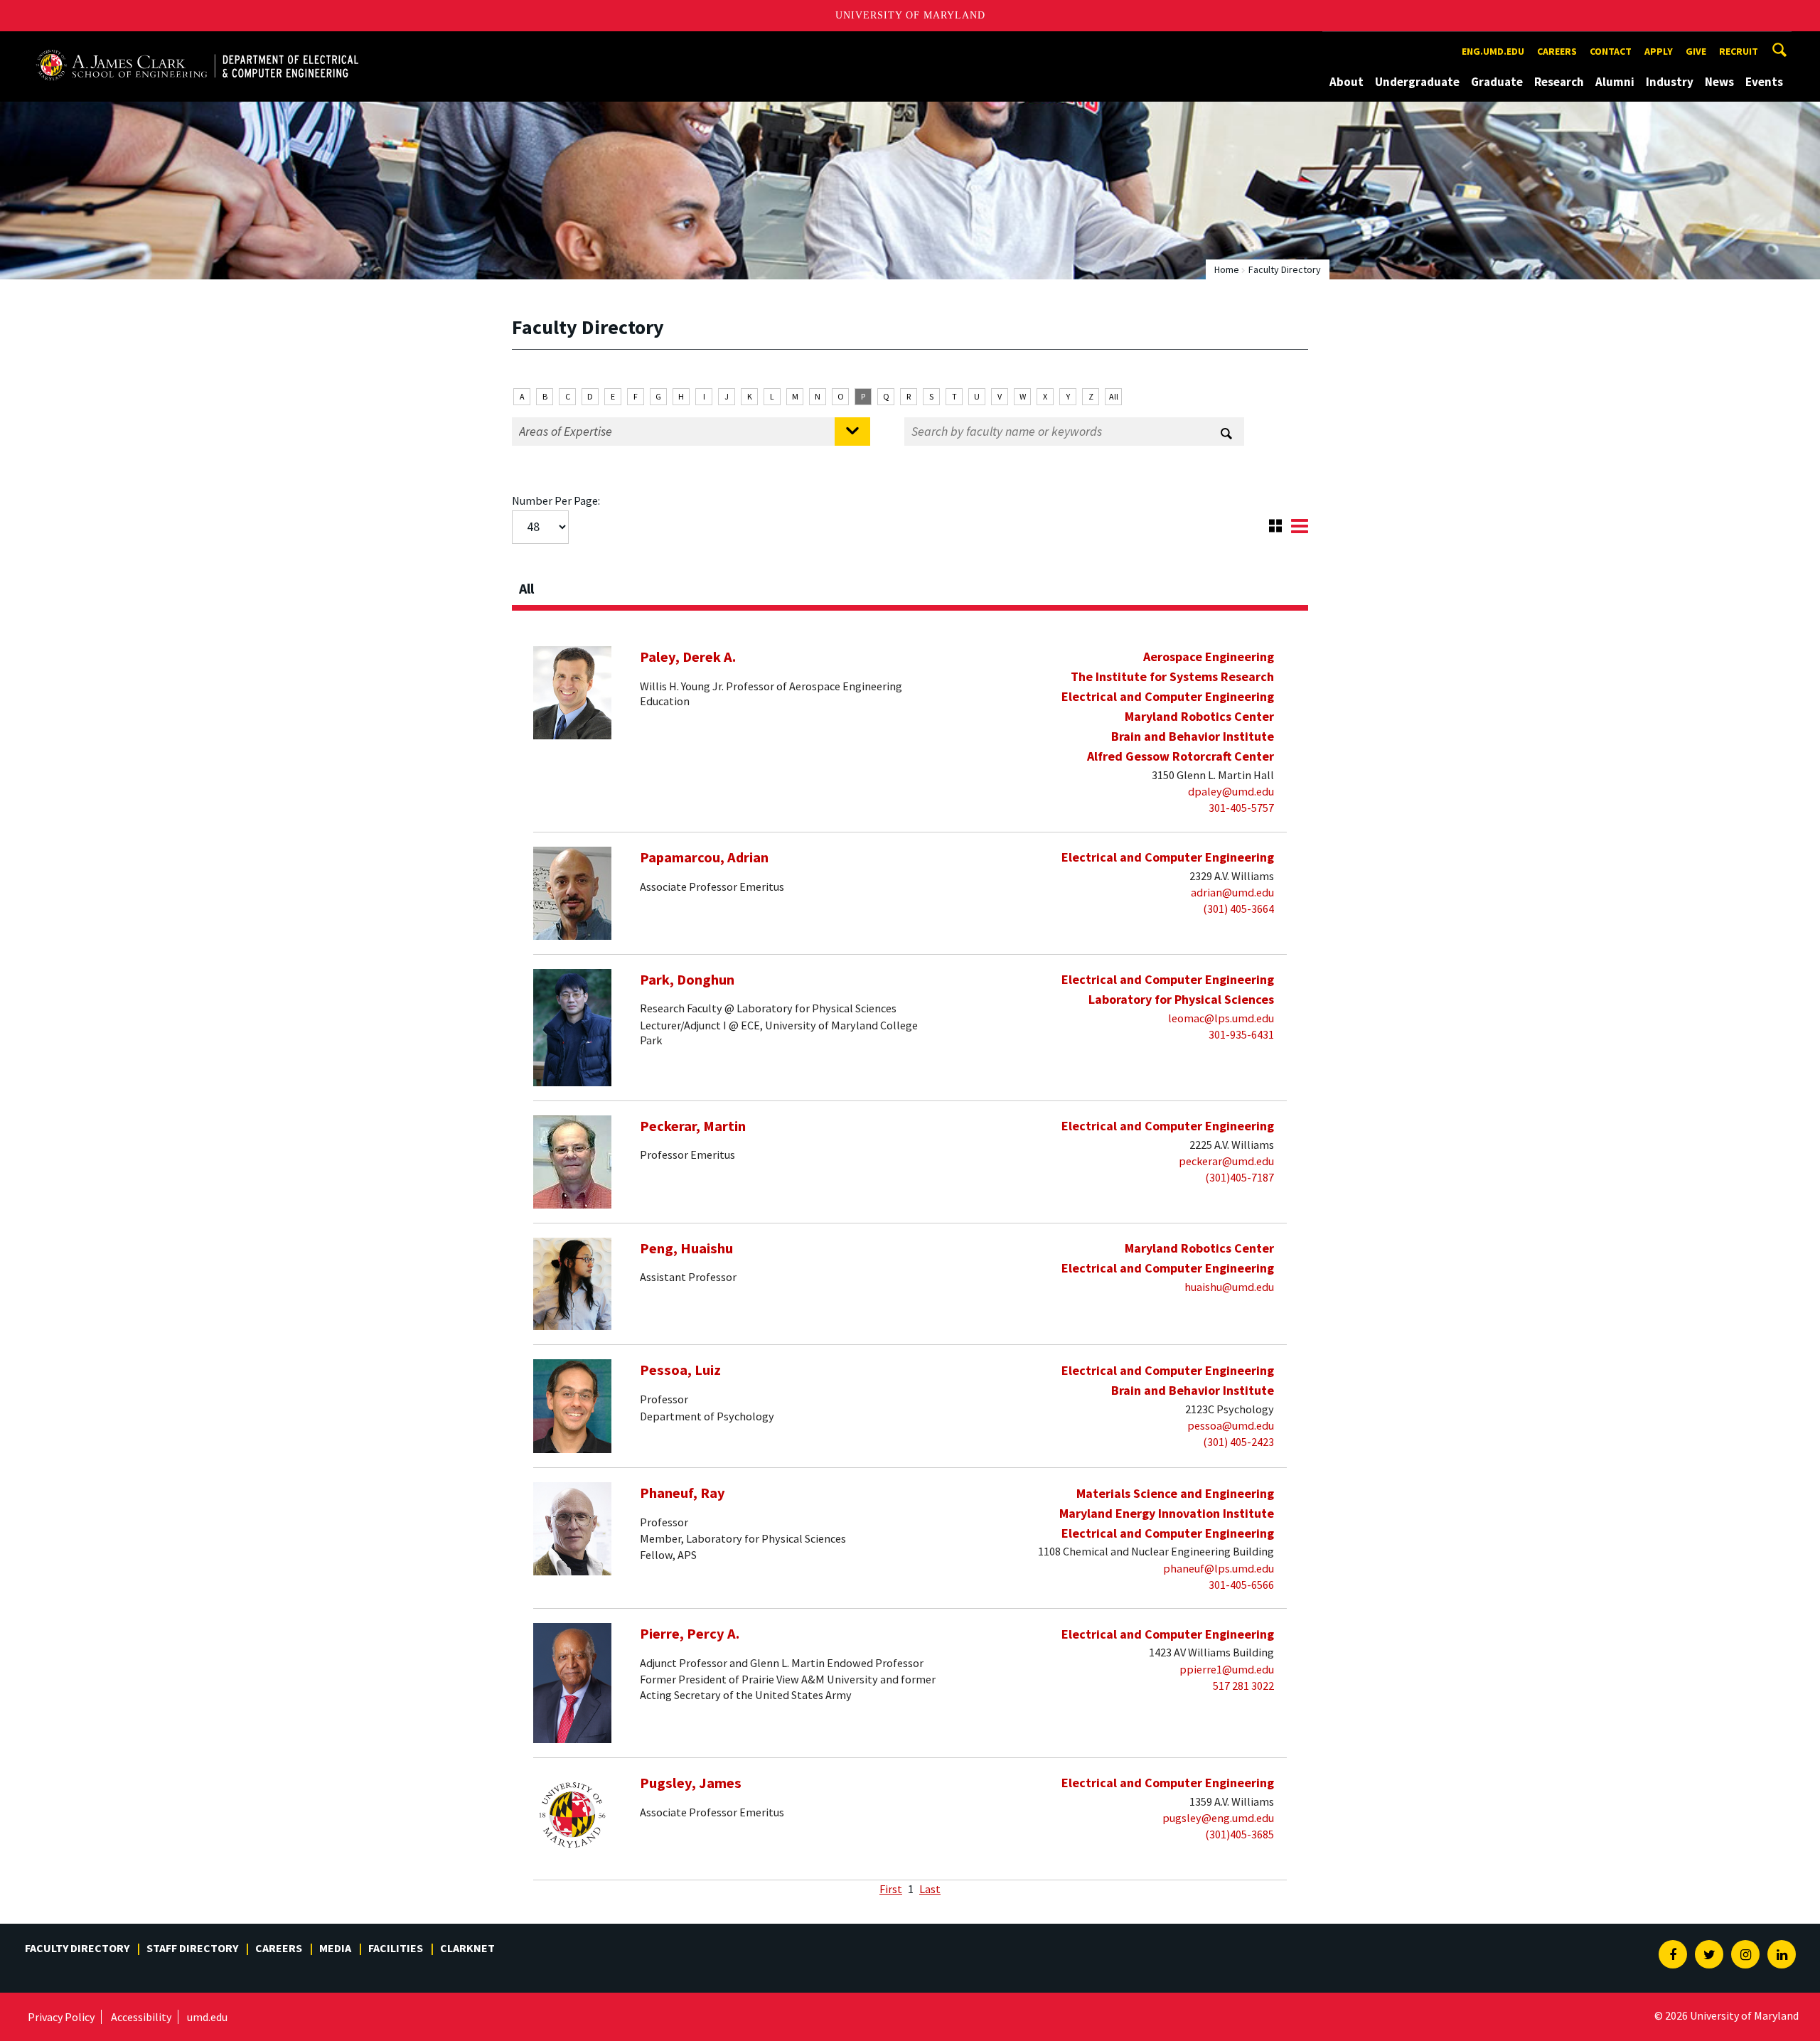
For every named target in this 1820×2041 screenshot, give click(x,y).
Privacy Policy (61, 2017)
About (1347, 82)
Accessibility (141, 2017)
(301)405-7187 (1240, 1177)
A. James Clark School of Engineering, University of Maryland (197, 44)
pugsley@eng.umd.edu (1218, 1818)
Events (1764, 82)
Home (1227, 269)
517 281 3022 (1243, 1686)
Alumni (1615, 82)
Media (335, 1948)
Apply (1659, 51)
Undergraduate (1417, 82)
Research (1559, 82)
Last (930, 1889)
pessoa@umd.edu (1231, 1425)
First (891, 1889)
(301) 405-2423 (1238, 1442)
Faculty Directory (77, 1948)
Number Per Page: (556, 500)
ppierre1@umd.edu (1227, 1669)
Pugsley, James (691, 1783)
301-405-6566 (1241, 1585)
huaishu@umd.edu (1229, 1287)
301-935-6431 (1241, 1034)
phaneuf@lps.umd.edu (1219, 1568)
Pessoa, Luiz (680, 1370)
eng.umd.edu (1493, 51)
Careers (1557, 51)
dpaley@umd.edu (1231, 791)
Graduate (1497, 82)
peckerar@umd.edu (1226, 1161)
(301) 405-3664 (1238, 909)
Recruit (1739, 51)
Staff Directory (192, 1948)
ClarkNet (467, 1948)
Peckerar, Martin (693, 1126)
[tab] (910, 584)
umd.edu (207, 2017)
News (1719, 82)
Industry (1670, 82)
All (1114, 396)
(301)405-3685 (1240, 1834)
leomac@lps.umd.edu (1221, 1018)
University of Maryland (910, 15)
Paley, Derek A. (688, 657)
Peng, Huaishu (686, 1248)
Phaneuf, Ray (682, 1493)
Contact (1611, 51)
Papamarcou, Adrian (704, 857)
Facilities (396, 1948)
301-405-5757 (1241, 808)
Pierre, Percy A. (690, 1634)
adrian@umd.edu (1232, 892)
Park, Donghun (687, 980)
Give (1696, 51)
